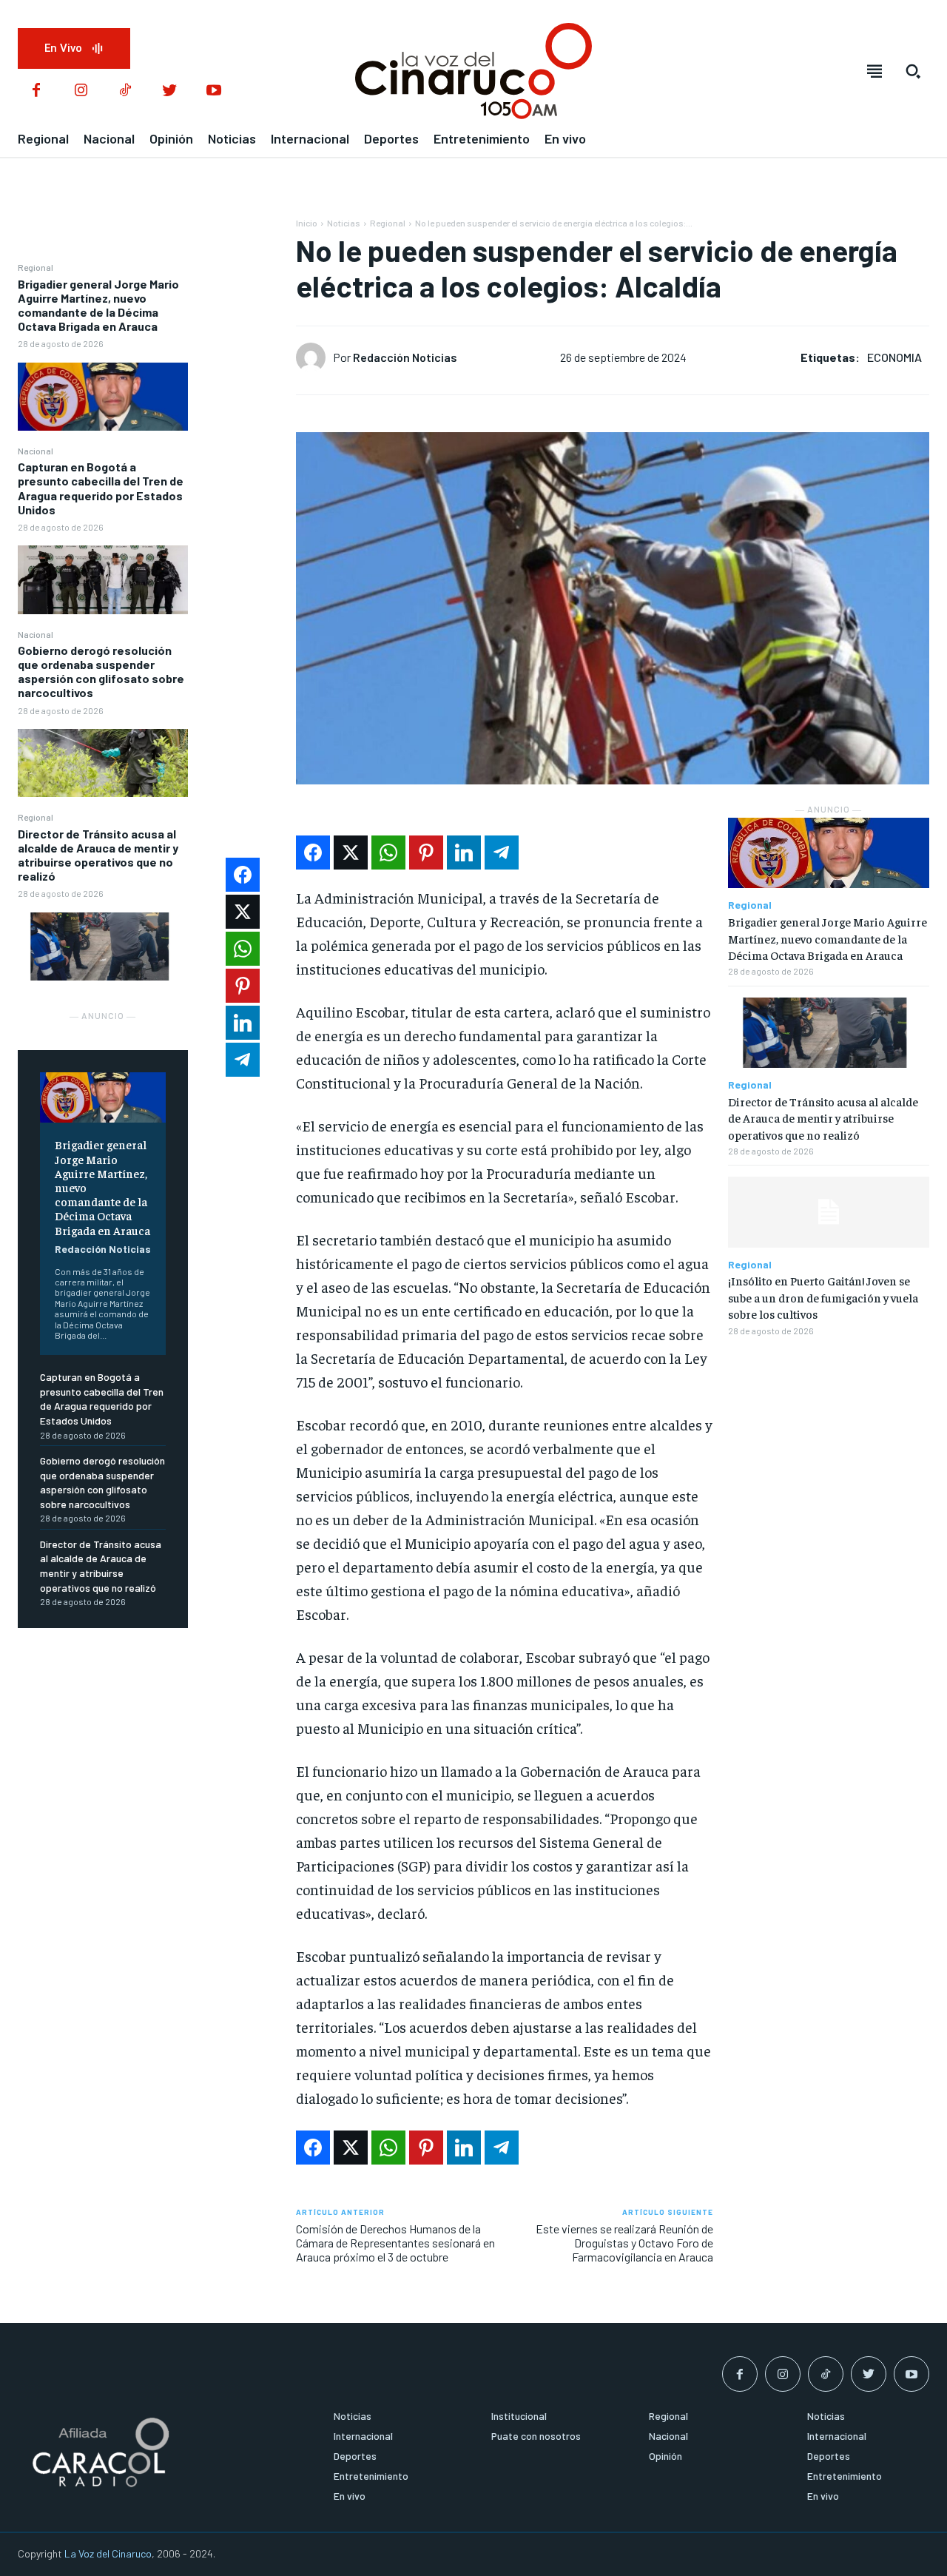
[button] (913, 71)
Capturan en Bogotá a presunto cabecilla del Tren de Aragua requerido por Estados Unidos (101, 488)
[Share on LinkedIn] (464, 852)
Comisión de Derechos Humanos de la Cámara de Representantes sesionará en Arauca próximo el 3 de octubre (395, 2243)
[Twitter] (169, 91)
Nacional (36, 451)
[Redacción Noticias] (314, 357)
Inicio (307, 223)
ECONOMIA (894, 357)
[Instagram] (81, 91)
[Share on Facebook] (313, 852)
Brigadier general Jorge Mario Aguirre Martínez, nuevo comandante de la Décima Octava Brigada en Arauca (98, 305)
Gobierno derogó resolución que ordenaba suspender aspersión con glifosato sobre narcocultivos (101, 672)
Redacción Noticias (103, 1249)
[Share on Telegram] (502, 852)
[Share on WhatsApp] (388, 852)
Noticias (344, 223)
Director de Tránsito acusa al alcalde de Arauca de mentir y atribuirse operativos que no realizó (98, 855)
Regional (36, 267)
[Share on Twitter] (351, 852)
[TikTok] (125, 91)
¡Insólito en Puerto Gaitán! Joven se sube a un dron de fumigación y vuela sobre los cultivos (823, 1297)
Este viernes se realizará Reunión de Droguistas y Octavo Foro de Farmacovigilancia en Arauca (624, 2243)
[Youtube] (214, 91)
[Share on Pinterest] (426, 852)
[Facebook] (36, 91)
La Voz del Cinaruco (108, 2553)
